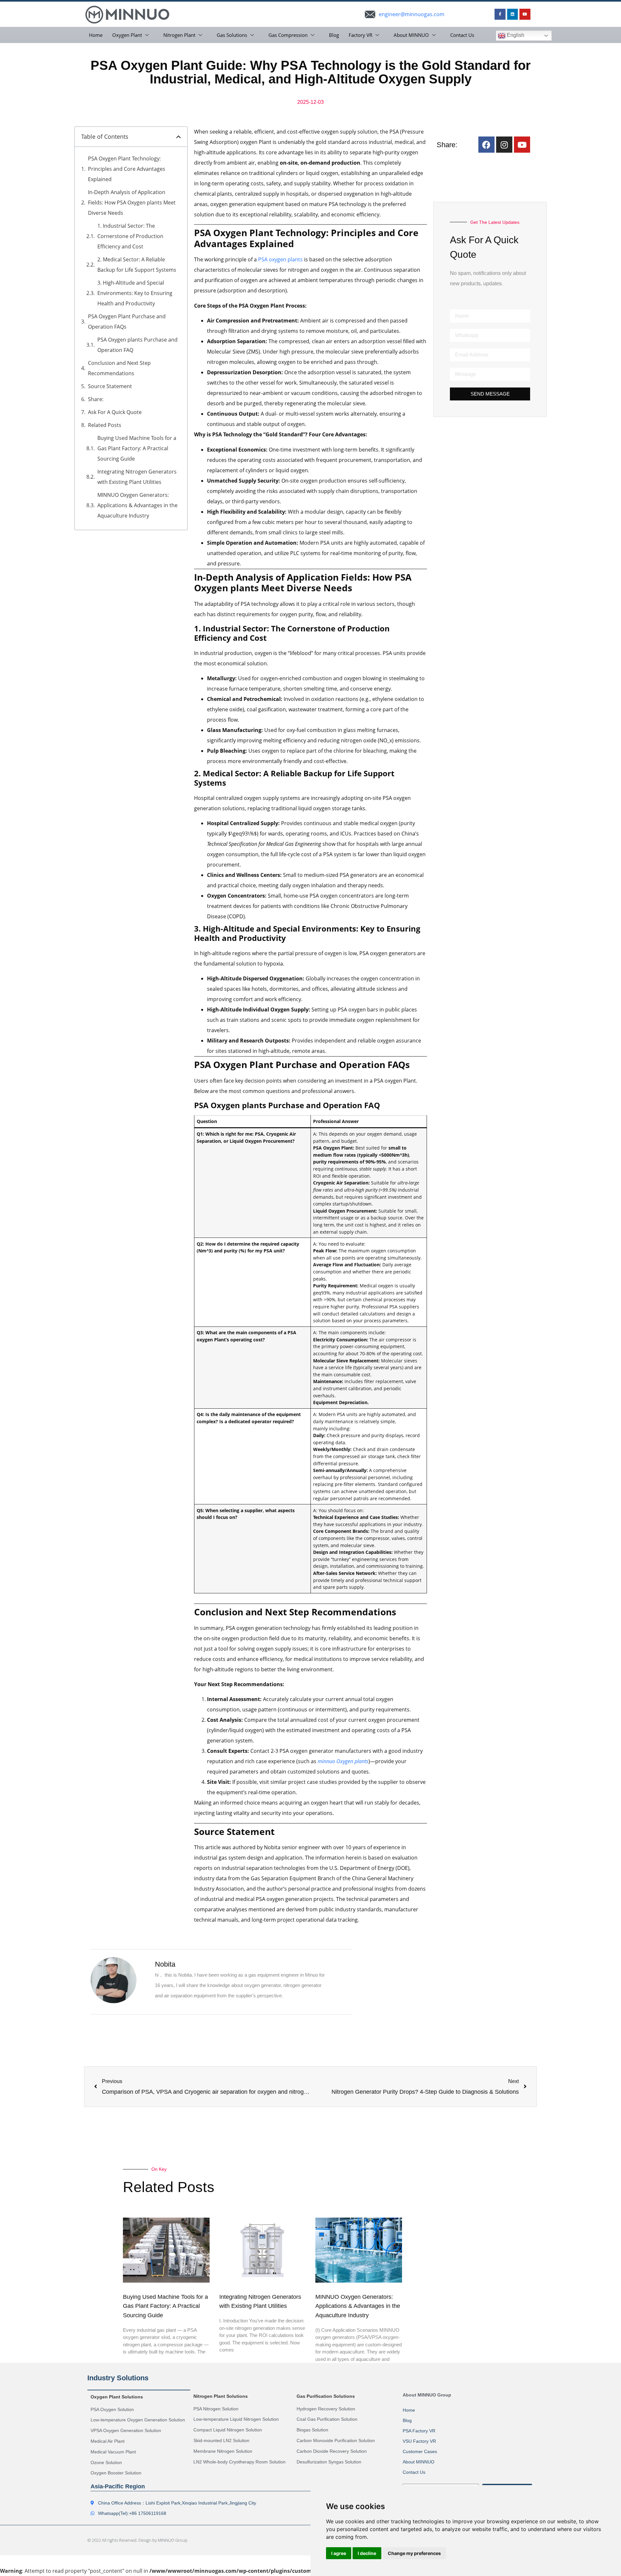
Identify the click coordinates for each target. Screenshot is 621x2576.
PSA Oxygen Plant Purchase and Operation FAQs (127, 322)
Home (96, 35)
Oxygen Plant (127, 35)
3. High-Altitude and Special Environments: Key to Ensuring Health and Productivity (135, 293)
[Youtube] (525, 14)
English (515, 35)
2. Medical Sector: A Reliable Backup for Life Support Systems (137, 265)
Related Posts (105, 425)
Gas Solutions (232, 35)
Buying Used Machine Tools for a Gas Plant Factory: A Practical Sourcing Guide (137, 448)
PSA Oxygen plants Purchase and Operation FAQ (137, 345)
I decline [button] (367, 2553)
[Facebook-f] (500, 14)
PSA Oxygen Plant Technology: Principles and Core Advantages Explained (127, 169)
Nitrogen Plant (179, 35)
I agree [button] (339, 2553)
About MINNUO (411, 35)
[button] (179, 137)
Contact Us (462, 35)
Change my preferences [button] (414, 2553)
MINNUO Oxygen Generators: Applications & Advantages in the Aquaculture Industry (137, 505)
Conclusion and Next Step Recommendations (119, 368)
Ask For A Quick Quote (115, 412)
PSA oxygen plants (280, 259)
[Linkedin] (513, 14)
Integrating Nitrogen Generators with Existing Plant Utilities (137, 477)
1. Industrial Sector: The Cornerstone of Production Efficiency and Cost (130, 236)
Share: (96, 399)
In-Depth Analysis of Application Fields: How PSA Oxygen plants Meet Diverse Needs (132, 202)
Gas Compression (288, 35)
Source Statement (110, 386)
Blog (334, 35)
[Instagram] (504, 145)
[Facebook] (486, 145)
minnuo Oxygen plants (343, 1761)
